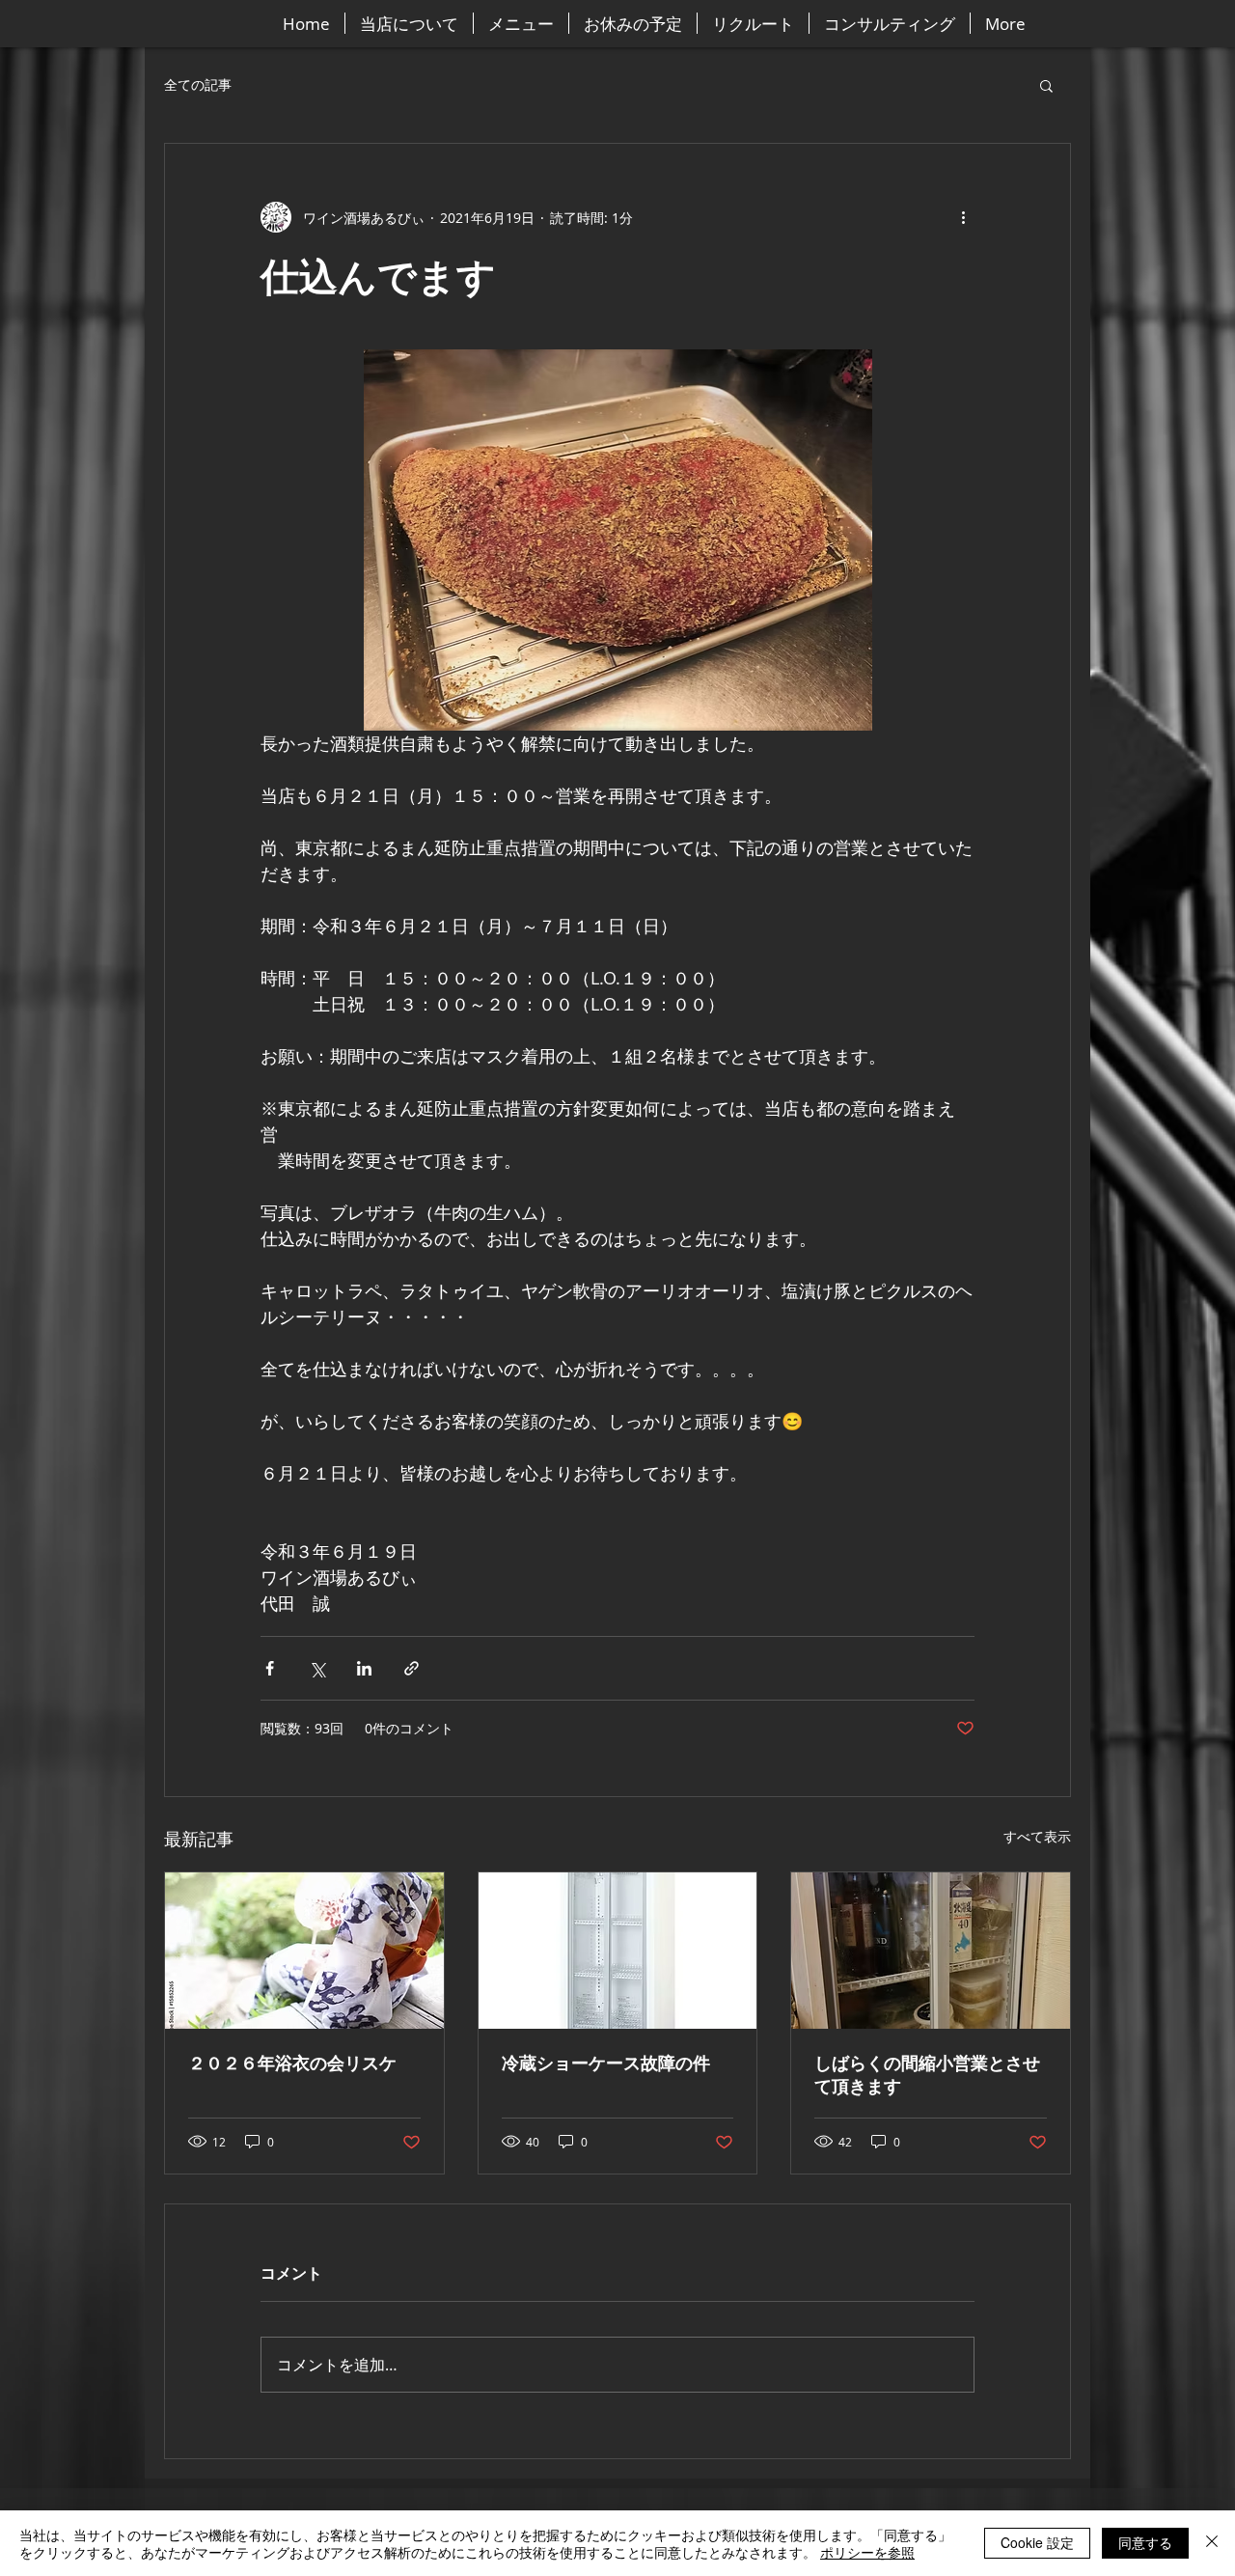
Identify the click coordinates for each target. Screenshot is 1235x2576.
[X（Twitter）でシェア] (317, 1668)
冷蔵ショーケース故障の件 (606, 2064)
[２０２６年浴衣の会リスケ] (304, 1951)
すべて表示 (1037, 1836)
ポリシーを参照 (867, 2552)
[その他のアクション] (963, 217)
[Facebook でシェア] (270, 1668)
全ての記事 (198, 84)
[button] (1046, 85)
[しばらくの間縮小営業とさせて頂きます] (931, 1951)
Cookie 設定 (1037, 2542)
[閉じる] (1212, 2543)
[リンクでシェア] (412, 1668)
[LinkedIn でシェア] (364, 1668)
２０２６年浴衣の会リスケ (292, 2064)
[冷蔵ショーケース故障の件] (618, 1951)
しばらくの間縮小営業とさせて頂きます (927, 2075)
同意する (1145, 2542)
